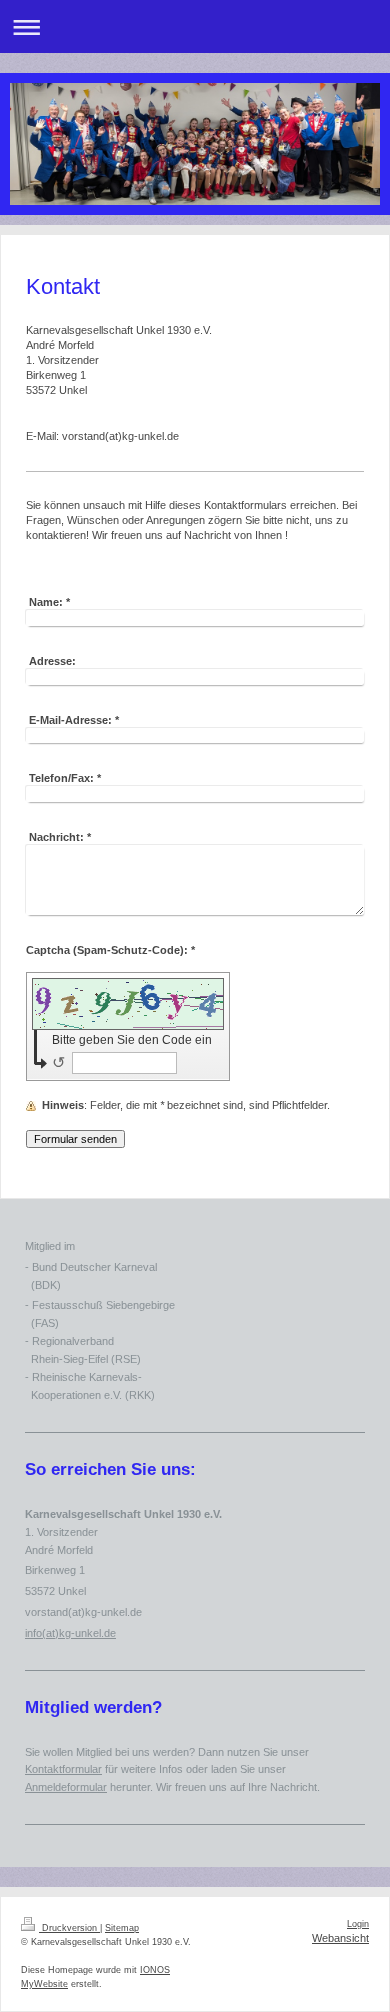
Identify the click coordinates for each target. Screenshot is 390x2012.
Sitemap (122, 1928)
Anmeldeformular (66, 1787)
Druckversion (69, 1928)
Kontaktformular (63, 1769)
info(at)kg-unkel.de (70, 1633)
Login (358, 1924)
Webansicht (340, 1938)
